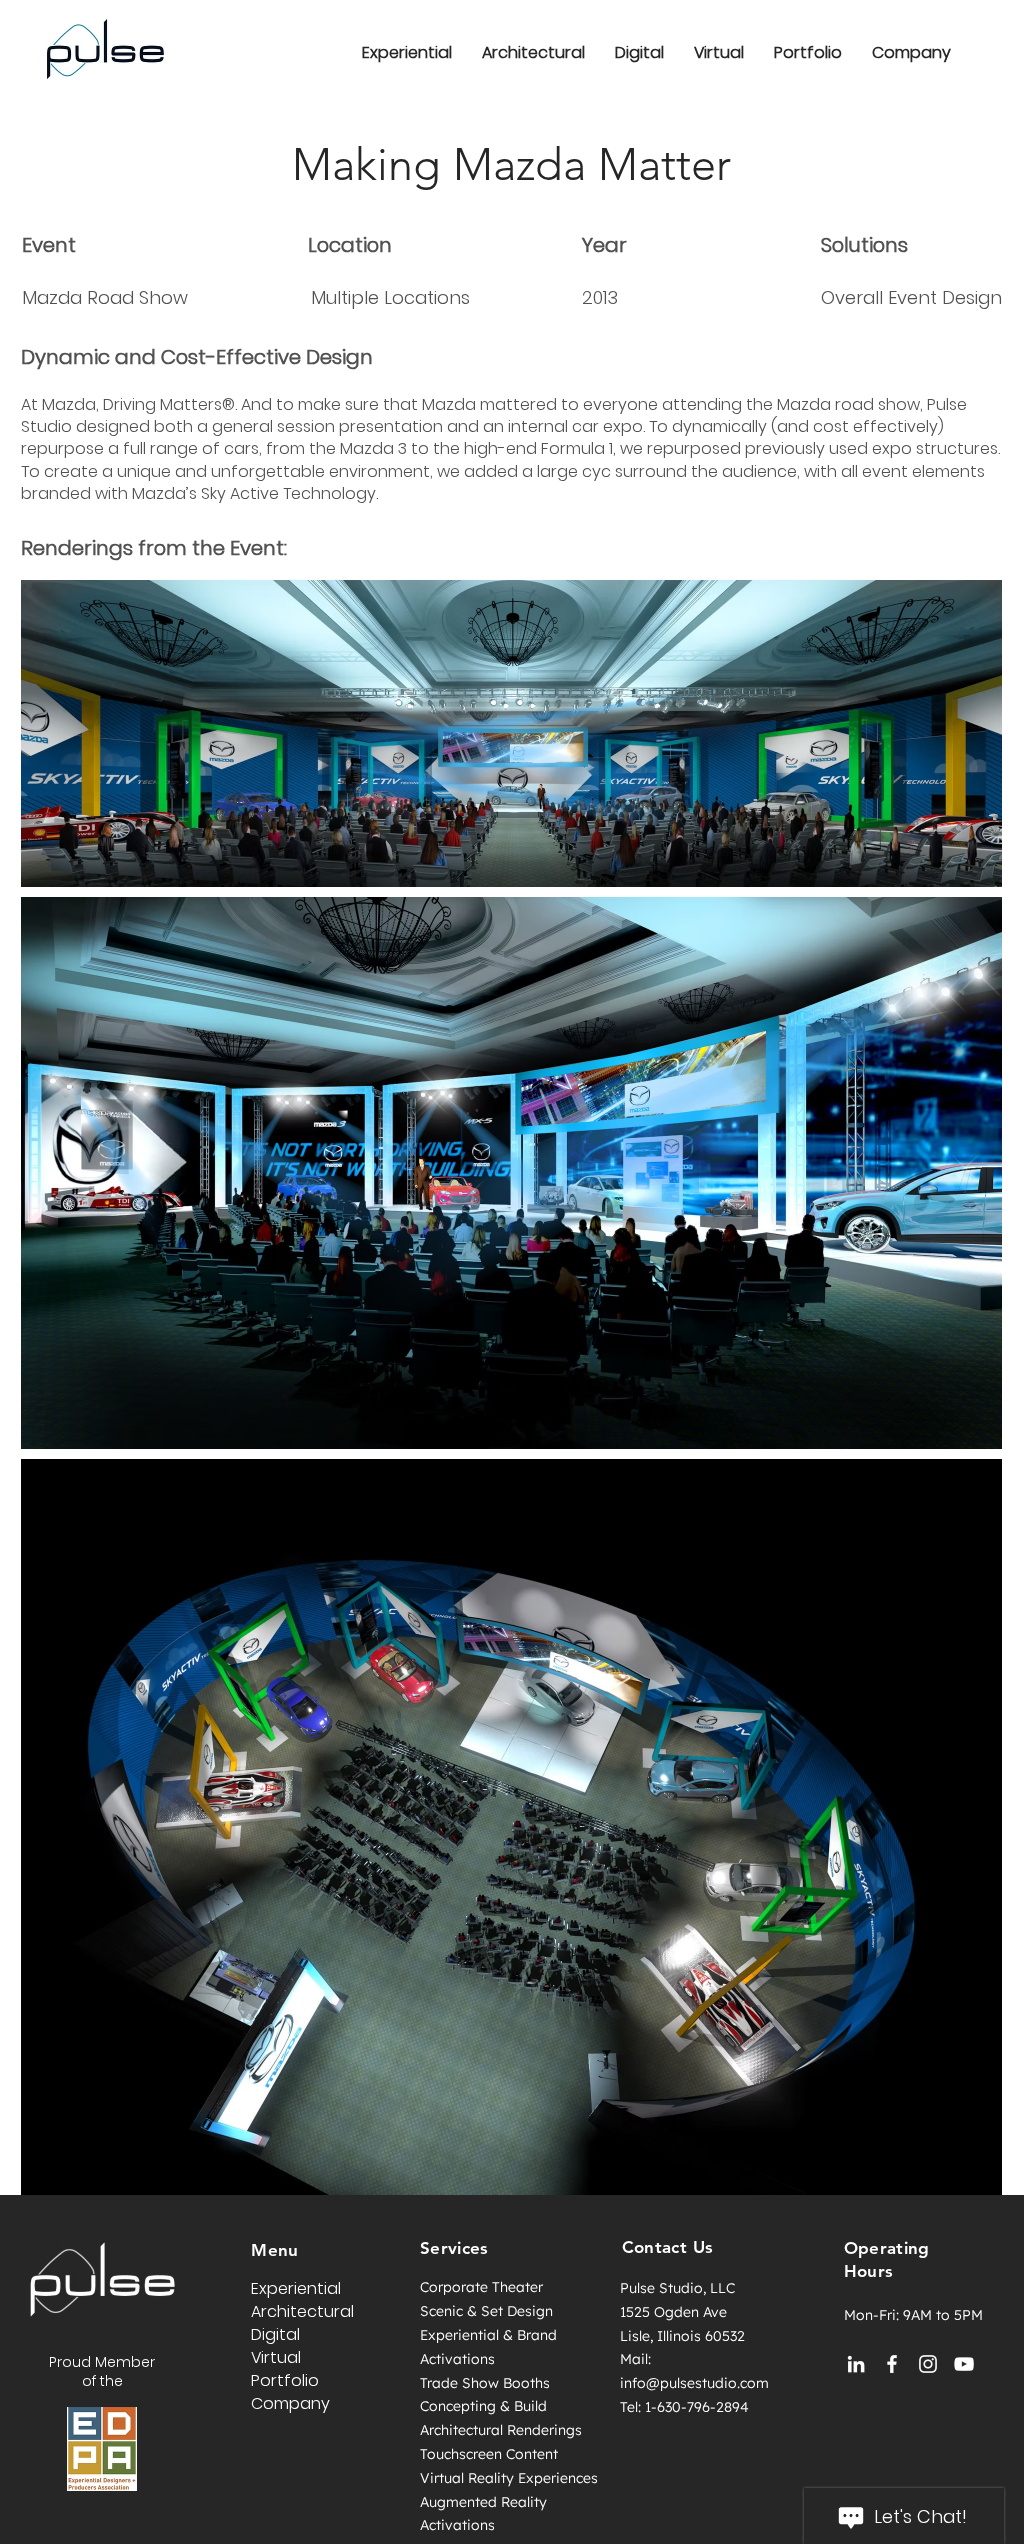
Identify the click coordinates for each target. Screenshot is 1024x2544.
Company (290, 2403)
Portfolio (285, 2380)
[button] (911, 52)
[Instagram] (928, 2364)
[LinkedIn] (856, 2364)
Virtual (276, 2357)
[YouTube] (964, 2364)
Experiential (296, 2288)
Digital (275, 2334)
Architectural (302, 2311)
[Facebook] (892, 2364)
